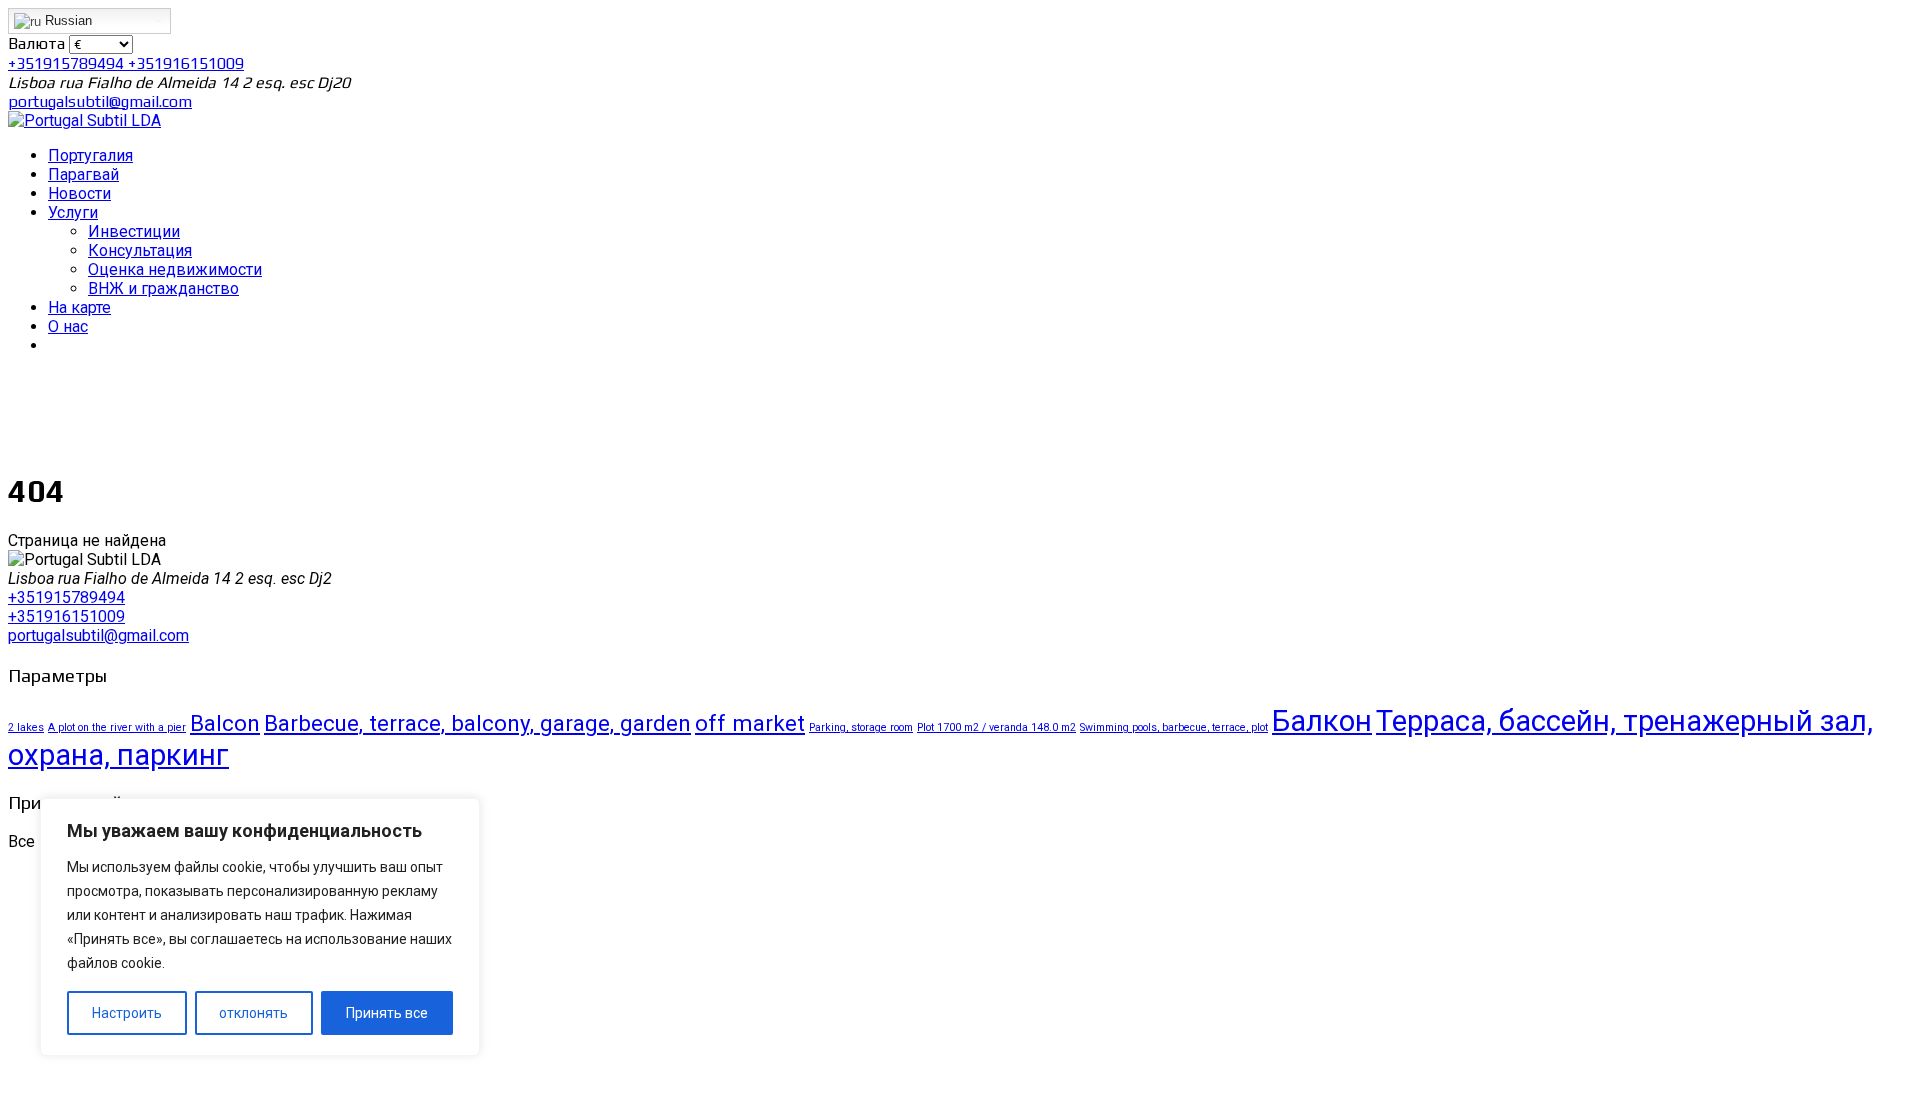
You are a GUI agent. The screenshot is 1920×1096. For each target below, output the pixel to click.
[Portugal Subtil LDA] (84, 120)
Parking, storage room (861, 727)
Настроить (127, 1013)
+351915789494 (68, 63)
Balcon (225, 723)
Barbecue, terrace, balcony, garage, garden (477, 723)
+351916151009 (186, 63)
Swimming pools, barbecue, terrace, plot (1174, 727)
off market (750, 723)
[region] (260, 927)
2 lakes (26, 727)
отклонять (253, 1013)
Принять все (387, 1013)
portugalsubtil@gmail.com (100, 101)
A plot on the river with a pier (117, 727)
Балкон (1322, 721)
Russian (66, 20)
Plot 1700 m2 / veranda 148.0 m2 (996, 727)
